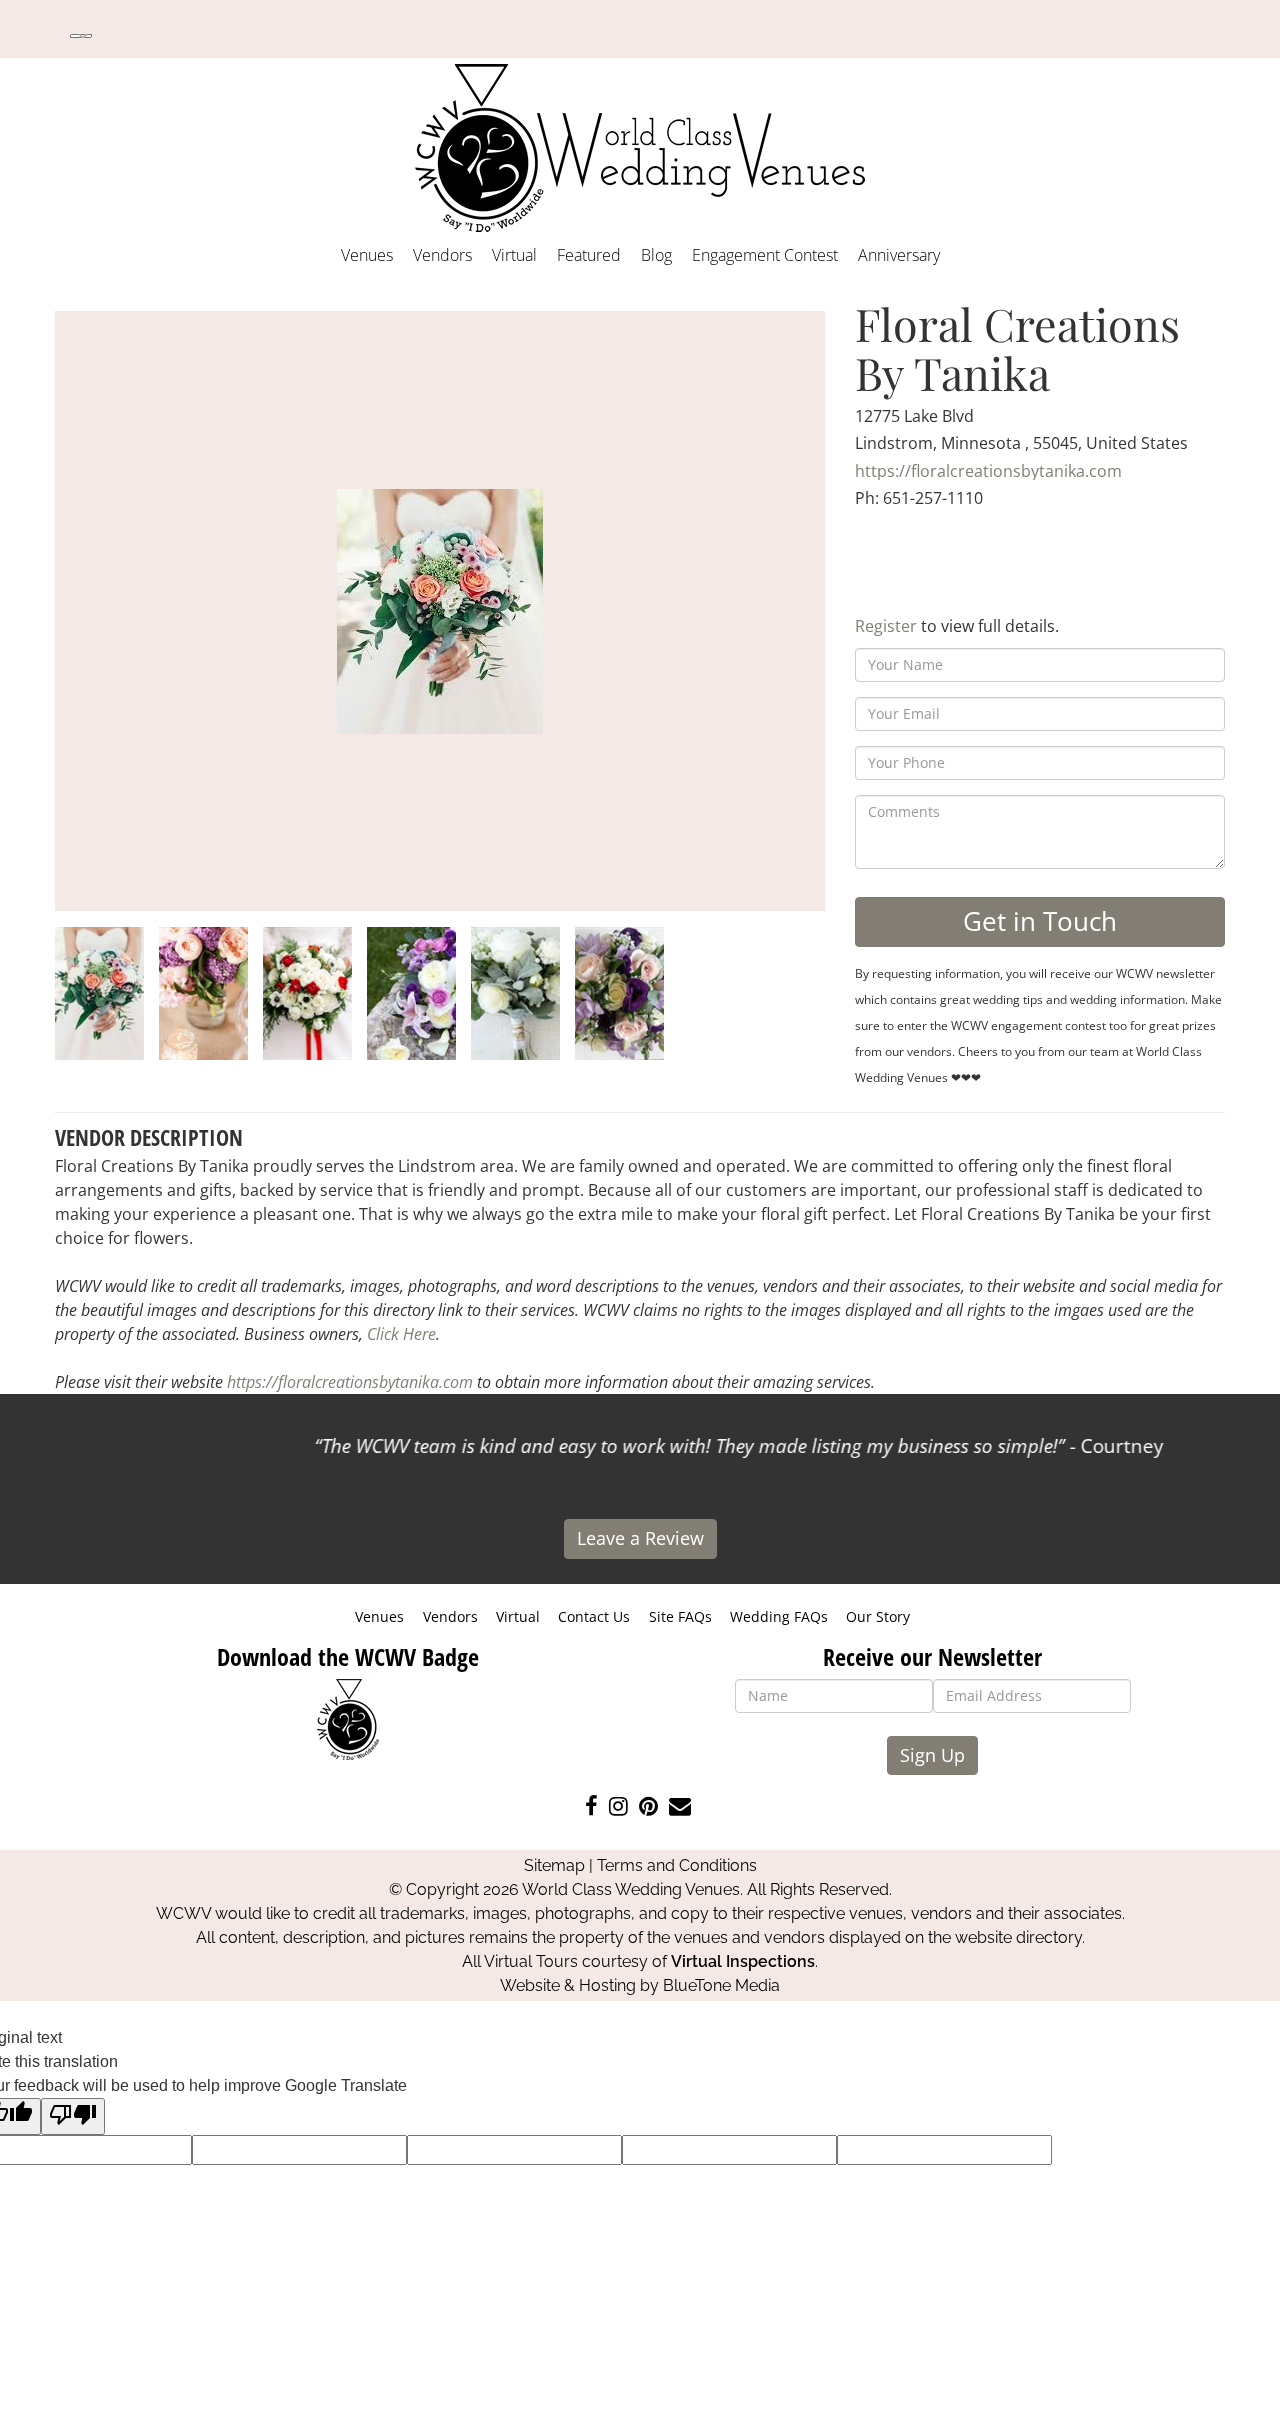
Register (886, 626)
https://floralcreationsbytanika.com (988, 471)
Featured (589, 255)
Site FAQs (680, 1616)
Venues (367, 255)
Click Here (401, 1334)
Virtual (514, 255)
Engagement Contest (765, 255)
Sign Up (932, 1755)
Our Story (878, 1616)
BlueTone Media (721, 1985)
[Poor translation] (73, 2116)
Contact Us (594, 1616)
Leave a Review (640, 1538)
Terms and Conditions (677, 1865)
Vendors (442, 255)
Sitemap (554, 1865)
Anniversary (899, 255)
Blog (656, 255)
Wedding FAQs (779, 1616)
